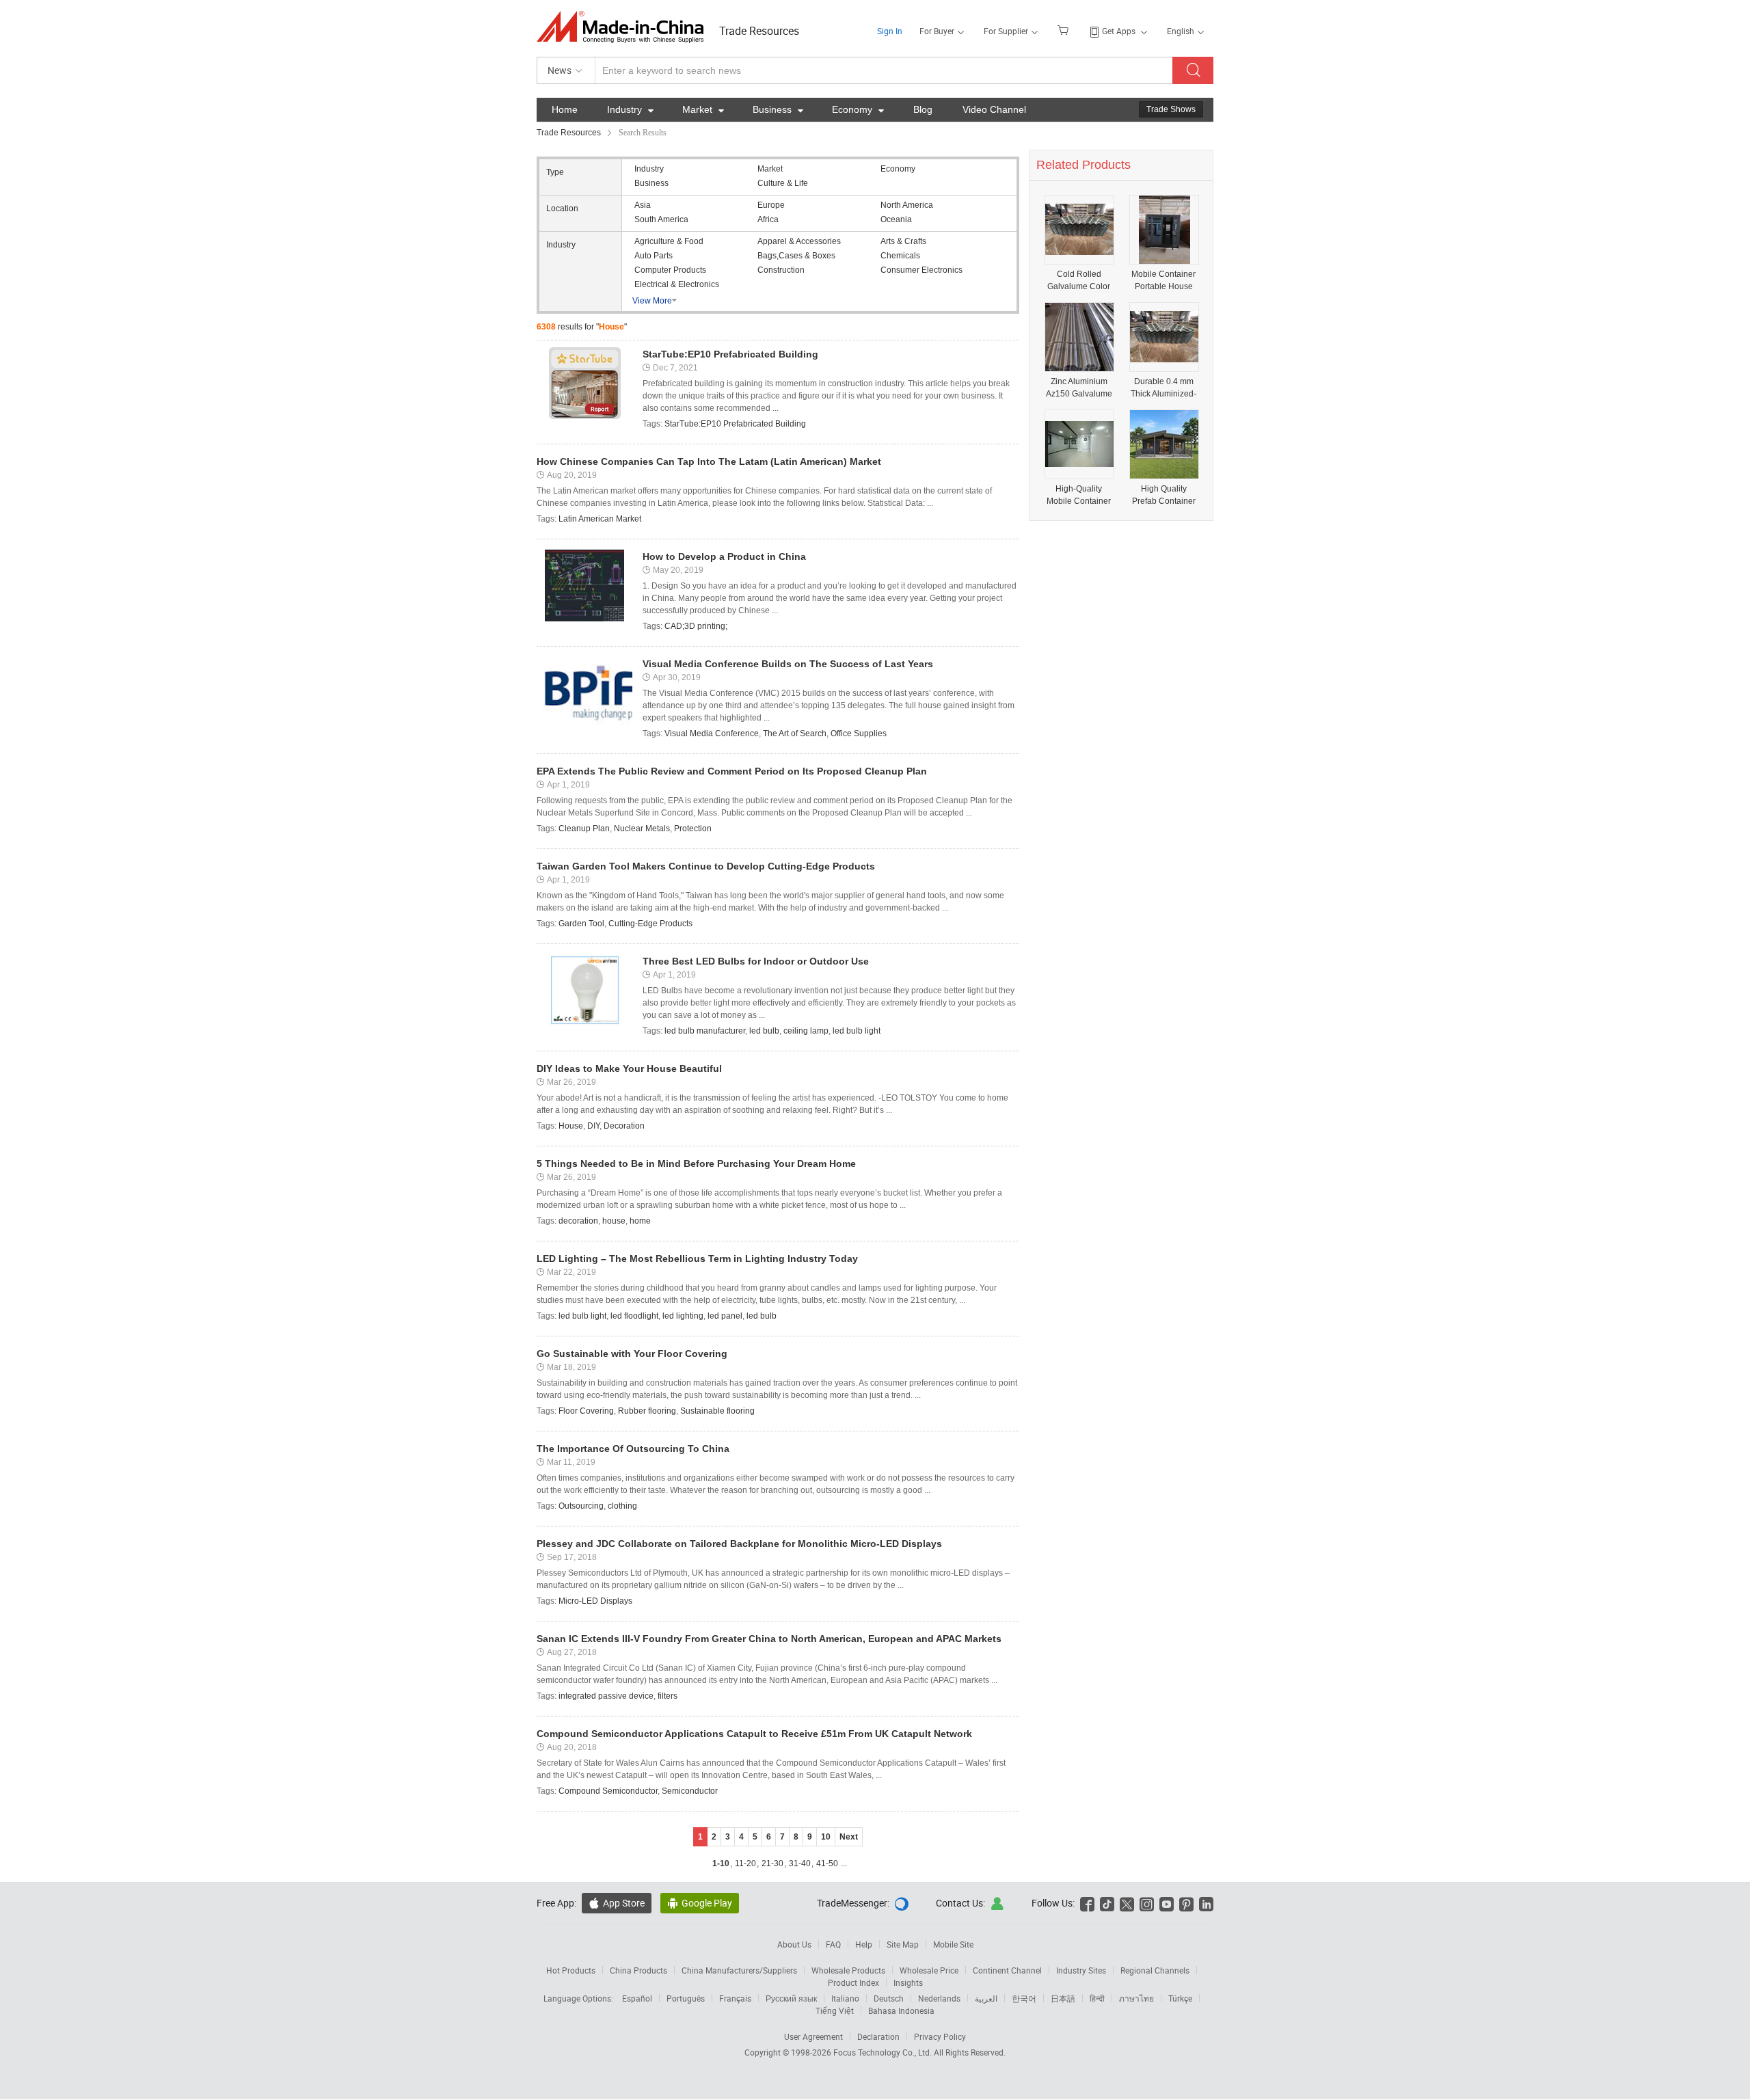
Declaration (878, 2036)
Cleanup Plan (584, 829)
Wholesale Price (929, 1970)
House (571, 1126)
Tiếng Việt (835, 2010)
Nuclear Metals (642, 829)
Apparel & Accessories (799, 241)
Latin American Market (600, 519)
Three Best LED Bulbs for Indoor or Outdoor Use (756, 961)
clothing (622, 1506)
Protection (693, 829)
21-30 (772, 1863)
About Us (794, 1944)
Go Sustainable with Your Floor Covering (632, 1354)
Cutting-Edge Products (650, 924)
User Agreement (813, 2036)
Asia (643, 205)
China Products (638, 1970)
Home (565, 109)
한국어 (1024, 1998)
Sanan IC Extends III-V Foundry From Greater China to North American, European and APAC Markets (769, 1639)
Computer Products (670, 270)
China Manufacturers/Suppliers (739, 1970)
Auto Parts (654, 256)
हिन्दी (1097, 1998)
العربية (986, 1998)
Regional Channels (1155, 1970)
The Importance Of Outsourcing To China (633, 1449)
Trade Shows (1171, 109)
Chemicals (900, 256)
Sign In (890, 31)
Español (637, 1998)
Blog (923, 109)
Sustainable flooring (717, 1411)
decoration (578, 1221)
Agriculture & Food (669, 241)
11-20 (745, 1863)
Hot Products (571, 1970)
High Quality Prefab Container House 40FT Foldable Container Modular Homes (1164, 495)
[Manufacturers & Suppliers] (624, 27)
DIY (593, 1126)
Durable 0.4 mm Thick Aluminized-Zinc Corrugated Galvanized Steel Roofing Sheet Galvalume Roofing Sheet (1163, 388)
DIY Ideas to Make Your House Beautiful (629, 1068)
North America (907, 205)
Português (686, 1998)
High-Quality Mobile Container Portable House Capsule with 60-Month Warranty (1079, 495)
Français (735, 1998)
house (614, 1221)
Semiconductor (690, 1791)
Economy (858, 109)
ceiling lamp (806, 1031)
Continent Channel (1007, 1970)
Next (849, 1837)
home (640, 1221)
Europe (771, 205)
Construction (781, 270)
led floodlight (634, 1316)
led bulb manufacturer (705, 1031)
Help (864, 1944)
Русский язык (791, 1998)
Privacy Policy (940, 2036)
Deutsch (889, 1998)
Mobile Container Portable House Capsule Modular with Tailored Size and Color (1163, 281)
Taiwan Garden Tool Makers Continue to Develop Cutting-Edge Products (706, 866)
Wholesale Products (848, 1970)
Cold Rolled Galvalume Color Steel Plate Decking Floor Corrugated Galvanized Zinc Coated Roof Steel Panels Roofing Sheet (1079, 281)
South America (661, 219)
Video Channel (994, 109)
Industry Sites (1081, 1970)
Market (703, 109)
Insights (908, 1982)
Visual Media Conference (712, 733)
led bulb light (857, 1031)
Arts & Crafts (903, 241)
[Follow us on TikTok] (1107, 1903)
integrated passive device (606, 1696)
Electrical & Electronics (677, 284)
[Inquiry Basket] (1065, 29)
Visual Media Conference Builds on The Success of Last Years (788, 664)
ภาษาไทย (1136, 1998)
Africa (768, 219)
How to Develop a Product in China (724, 556)
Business (778, 109)
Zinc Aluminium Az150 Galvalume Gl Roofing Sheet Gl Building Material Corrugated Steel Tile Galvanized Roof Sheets (1079, 388)
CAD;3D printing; (696, 626)
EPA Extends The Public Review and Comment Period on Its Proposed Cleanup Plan (732, 771)
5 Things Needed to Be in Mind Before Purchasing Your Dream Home (696, 1163)
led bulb (764, 1031)
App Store (617, 1903)
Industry (630, 109)
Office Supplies (859, 733)
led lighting (683, 1316)
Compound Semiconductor (608, 1791)
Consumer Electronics (921, 270)
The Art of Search (795, 733)
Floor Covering (586, 1411)
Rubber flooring (647, 1411)
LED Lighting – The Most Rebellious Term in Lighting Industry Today (697, 1258)
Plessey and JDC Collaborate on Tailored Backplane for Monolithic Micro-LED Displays (739, 1544)
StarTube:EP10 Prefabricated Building (730, 354)
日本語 (1063, 1998)
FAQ (833, 1944)
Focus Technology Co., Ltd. (884, 2052)
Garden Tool (581, 924)
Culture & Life (783, 183)
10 (826, 1837)
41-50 (827, 1863)
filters (668, 1696)
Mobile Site (953, 1944)
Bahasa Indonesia (901, 2010)
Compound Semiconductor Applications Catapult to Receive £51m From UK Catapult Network (754, 1734)
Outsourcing (581, 1506)
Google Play (700, 1903)
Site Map (903, 1944)
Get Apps (1119, 31)
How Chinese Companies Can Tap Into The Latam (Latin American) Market (709, 461)
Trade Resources (759, 31)
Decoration (624, 1126)
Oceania (896, 219)
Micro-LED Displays (595, 1601)
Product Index (853, 1982)
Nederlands (939, 1998)
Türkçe (1180, 1998)
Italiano (845, 1998)
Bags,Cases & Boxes (796, 256)
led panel (725, 1316)
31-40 (800, 1863)
